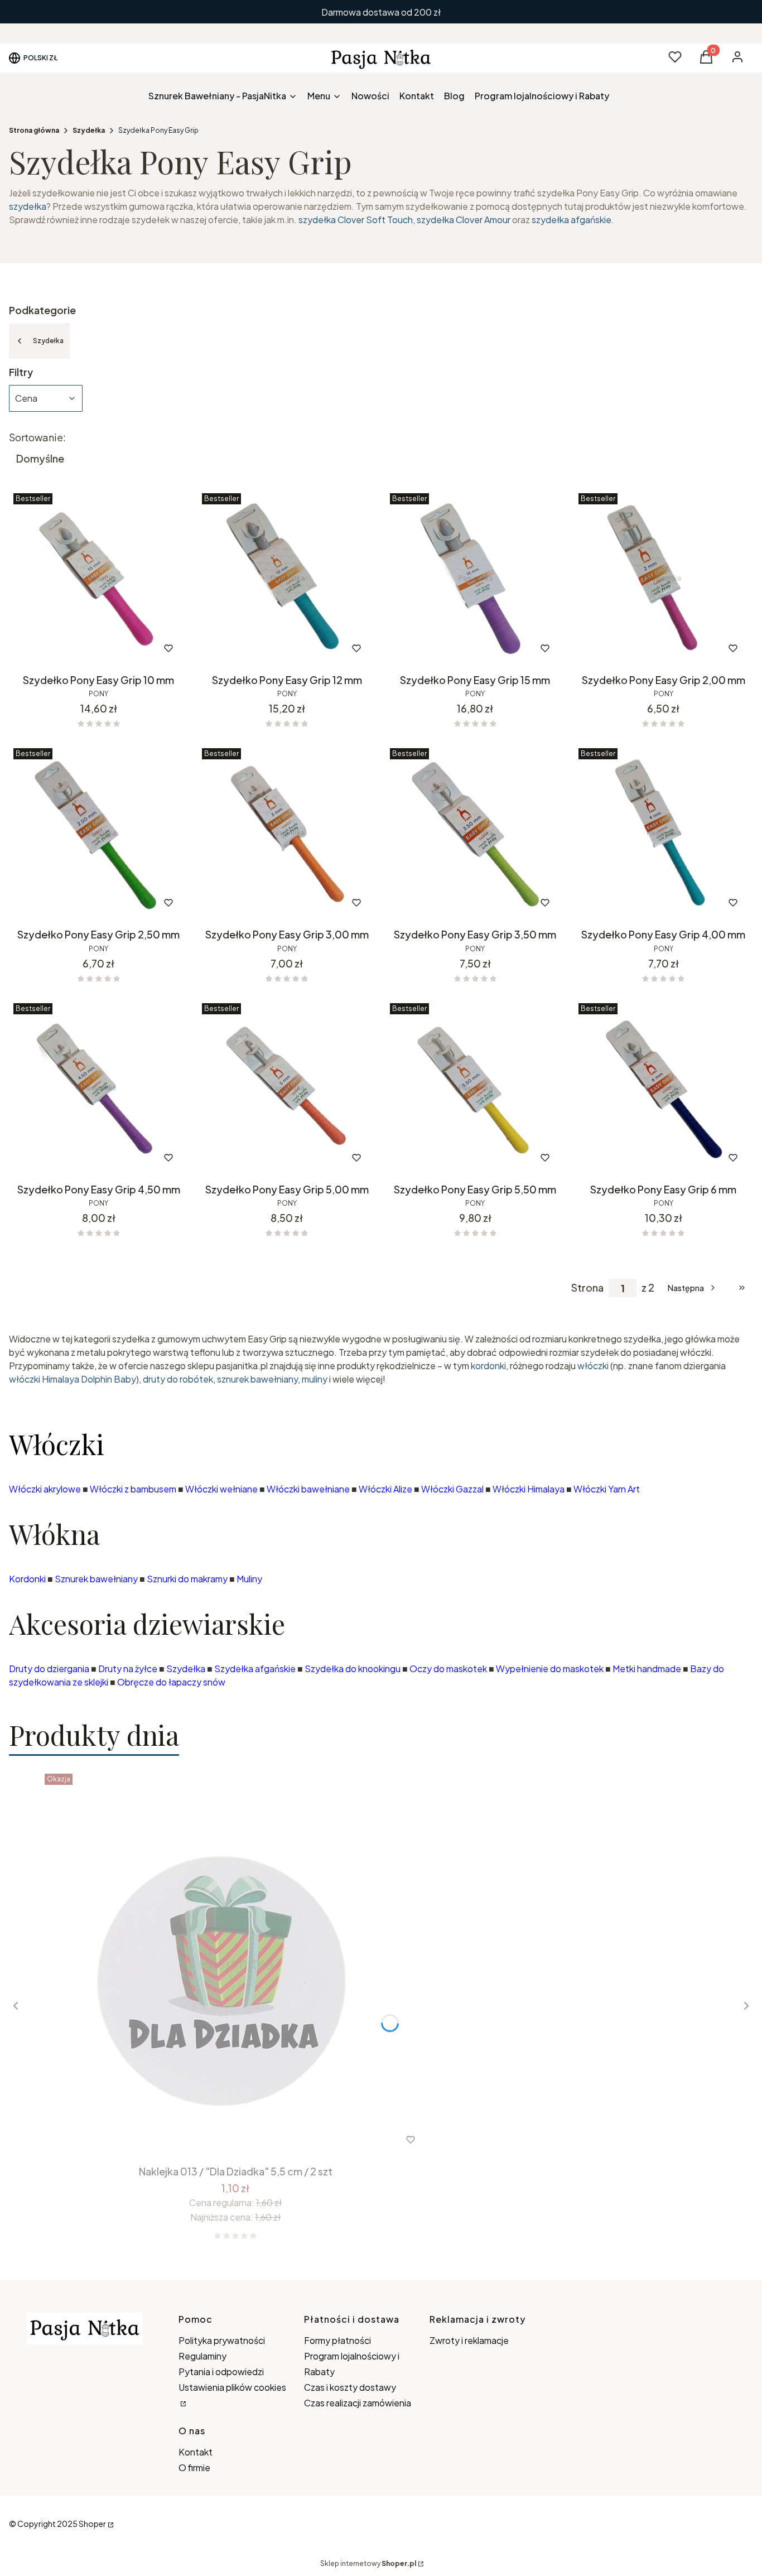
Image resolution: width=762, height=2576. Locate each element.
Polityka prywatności (222, 2340)
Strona (587, 1288)
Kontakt (196, 2452)
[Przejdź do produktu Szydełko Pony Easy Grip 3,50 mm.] (475, 834)
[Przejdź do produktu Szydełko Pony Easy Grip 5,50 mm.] (475, 1089)
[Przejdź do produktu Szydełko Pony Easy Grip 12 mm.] (287, 579)
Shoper (92, 2524)
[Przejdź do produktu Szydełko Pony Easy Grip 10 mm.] (99, 579)
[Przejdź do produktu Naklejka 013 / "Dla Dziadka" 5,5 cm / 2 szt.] (235, 1964)
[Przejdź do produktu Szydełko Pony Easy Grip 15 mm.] (475, 579)
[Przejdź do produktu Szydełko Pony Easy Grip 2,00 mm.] (664, 579)
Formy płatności (337, 2340)
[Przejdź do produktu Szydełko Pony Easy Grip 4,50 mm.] (99, 1089)
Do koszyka (76, 648)
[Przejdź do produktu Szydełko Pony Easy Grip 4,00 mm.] (664, 834)
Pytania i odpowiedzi (221, 2372)
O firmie (194, 2467)
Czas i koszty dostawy (350, 2387)
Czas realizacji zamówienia (358, 2403)
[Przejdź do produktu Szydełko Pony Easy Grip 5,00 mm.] (287, 1089)
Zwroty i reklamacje (469, 2340)
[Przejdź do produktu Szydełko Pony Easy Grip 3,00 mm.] (287, 834)
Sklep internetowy (368, 2563)
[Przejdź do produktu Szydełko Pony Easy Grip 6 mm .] (664, 1089)
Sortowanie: (37, 437)
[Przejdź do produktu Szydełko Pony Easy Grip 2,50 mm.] (99, 834)
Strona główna (34, 130)
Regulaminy (202, 2356)
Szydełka (89, 130)
